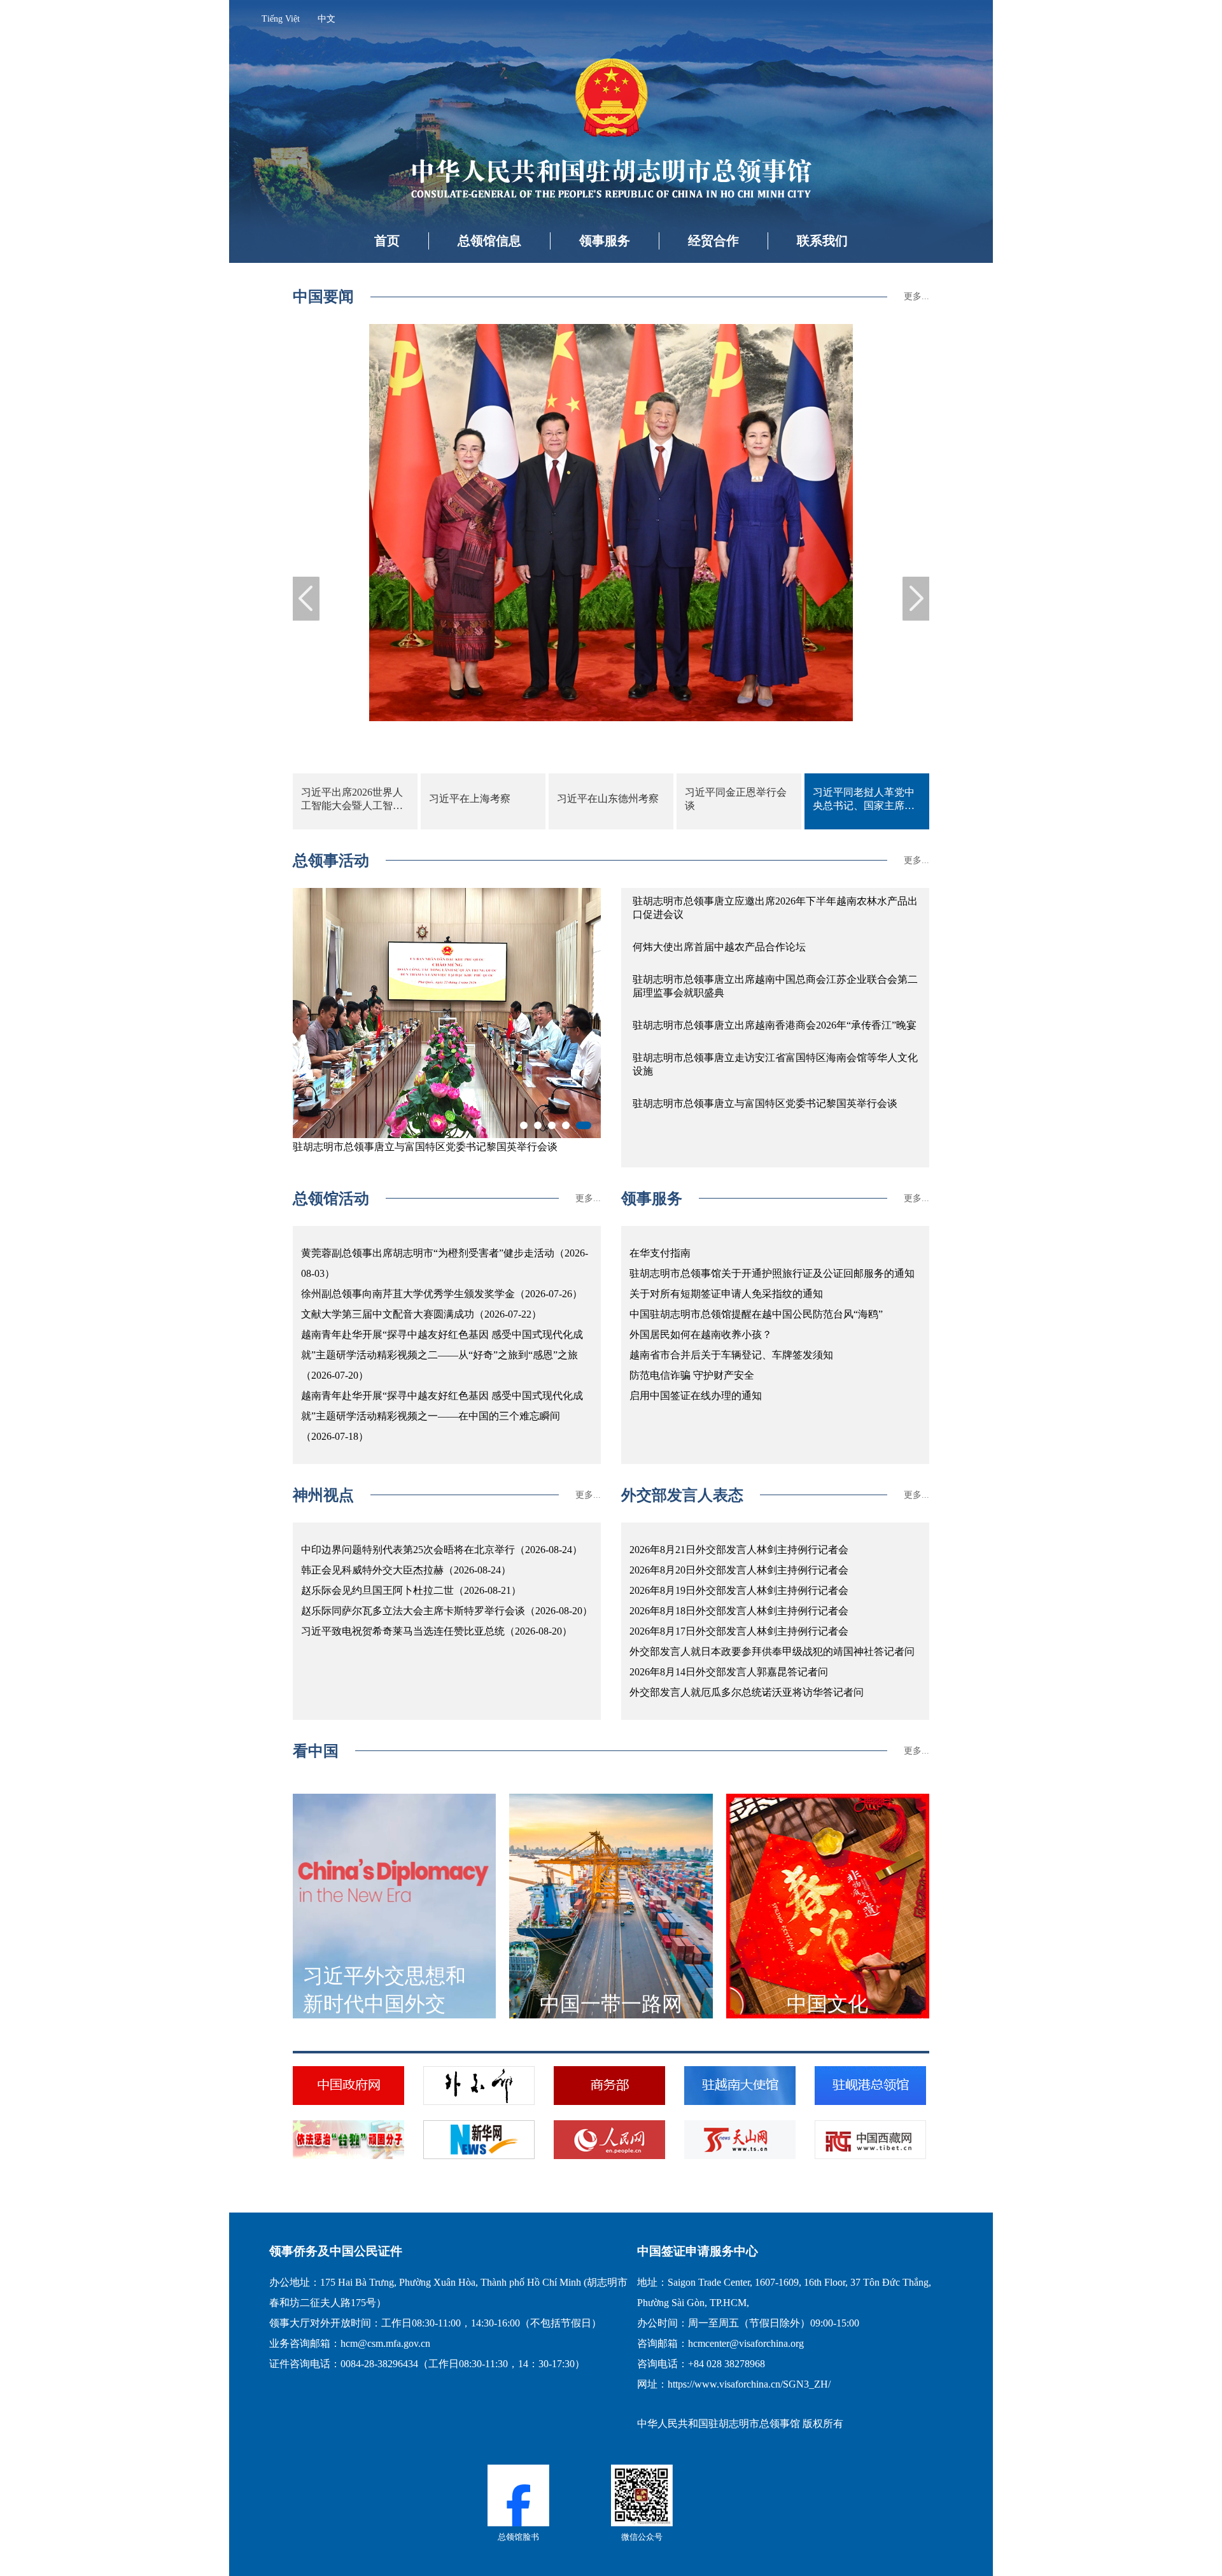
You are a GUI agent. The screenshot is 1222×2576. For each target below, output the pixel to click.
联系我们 (822, 241)
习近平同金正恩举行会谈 (736, 799)
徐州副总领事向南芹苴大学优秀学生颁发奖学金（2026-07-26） (442, 1294)
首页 (387, 241)
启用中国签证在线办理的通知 (696, 1396)
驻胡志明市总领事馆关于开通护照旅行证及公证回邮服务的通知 (772, 1273)
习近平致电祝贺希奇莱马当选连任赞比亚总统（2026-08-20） (437, 1631)
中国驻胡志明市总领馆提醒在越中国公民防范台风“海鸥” (756, 1314)
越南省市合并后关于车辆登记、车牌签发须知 (731, 1355)
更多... (916, 296)
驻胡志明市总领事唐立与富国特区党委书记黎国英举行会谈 (765, 1103)
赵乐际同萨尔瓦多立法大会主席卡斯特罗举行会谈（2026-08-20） (447, 1611)
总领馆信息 (489, 241)
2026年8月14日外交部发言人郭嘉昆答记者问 (729, 1672)
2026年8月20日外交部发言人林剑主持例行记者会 (739, 1570)
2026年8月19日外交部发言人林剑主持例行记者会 (739, 1590)
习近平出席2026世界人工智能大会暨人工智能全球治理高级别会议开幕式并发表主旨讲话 (352, 800)
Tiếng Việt (281, 19)
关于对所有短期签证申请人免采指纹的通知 (726, 1294)
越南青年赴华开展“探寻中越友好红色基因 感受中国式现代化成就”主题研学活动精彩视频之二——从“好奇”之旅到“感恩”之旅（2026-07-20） (442, 1355)
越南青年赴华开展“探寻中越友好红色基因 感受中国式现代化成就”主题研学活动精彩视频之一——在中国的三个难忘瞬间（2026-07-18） (442, 1416)
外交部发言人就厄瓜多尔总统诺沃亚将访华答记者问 (747, 1692)
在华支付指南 (660, 1253)
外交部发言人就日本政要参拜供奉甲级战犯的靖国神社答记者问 (772, 1651)
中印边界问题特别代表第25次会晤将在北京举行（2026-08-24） (442, 1550)
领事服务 (605, 241)
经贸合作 (713, 241)
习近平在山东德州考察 (608, 799)
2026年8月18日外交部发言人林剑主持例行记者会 (739, 1611)
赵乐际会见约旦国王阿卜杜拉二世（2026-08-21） (411, 1590)
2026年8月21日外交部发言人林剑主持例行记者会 (739, 1550)
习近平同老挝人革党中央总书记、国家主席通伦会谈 (864, 800)
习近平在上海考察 (470, 799)
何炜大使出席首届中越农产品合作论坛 (719, 947)
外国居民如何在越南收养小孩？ (701, 1334)
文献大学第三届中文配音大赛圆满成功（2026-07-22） (421, 1314)
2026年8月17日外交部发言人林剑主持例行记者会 (739, 1631)
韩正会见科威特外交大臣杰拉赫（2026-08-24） (406, 1570)
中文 (327, 19)
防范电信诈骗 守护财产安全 (692, 1375)
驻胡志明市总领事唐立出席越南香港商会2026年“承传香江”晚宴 (775, 1025)
